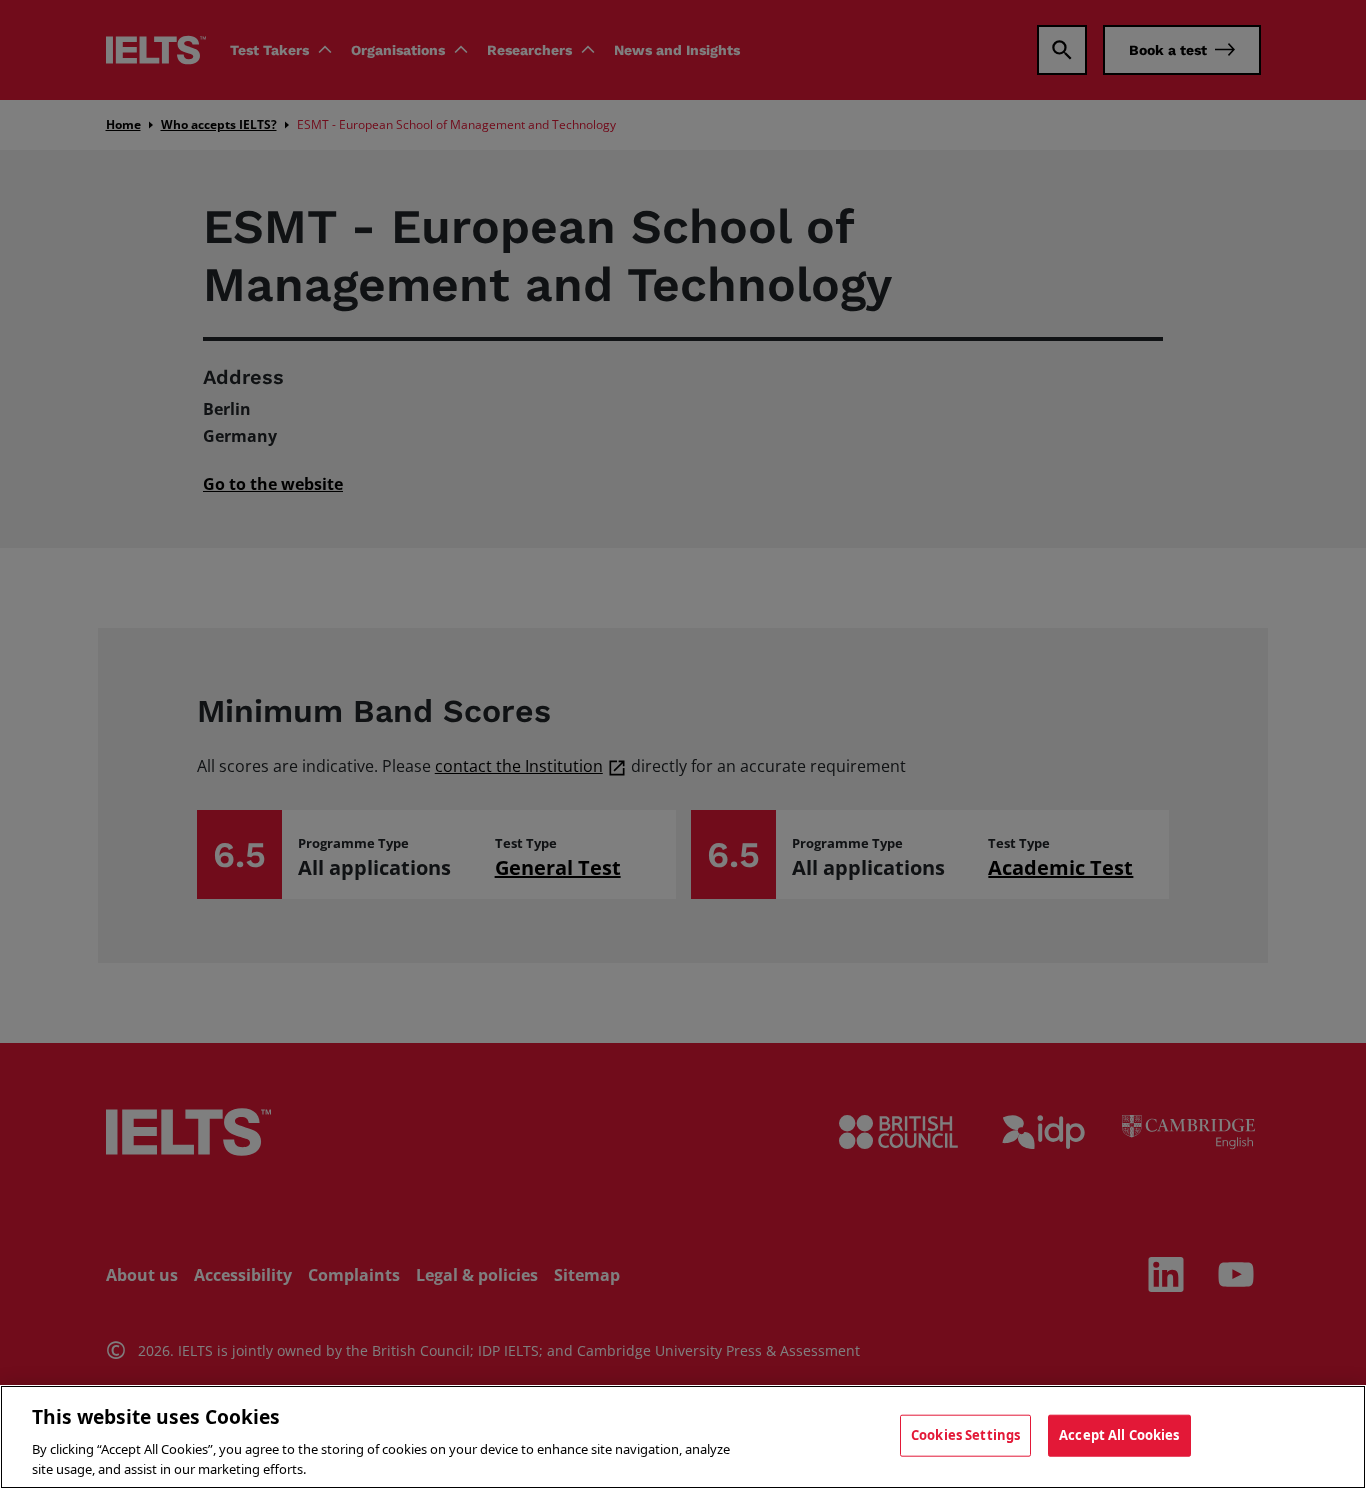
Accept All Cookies (1119, 1435)
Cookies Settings (965, 1435)
